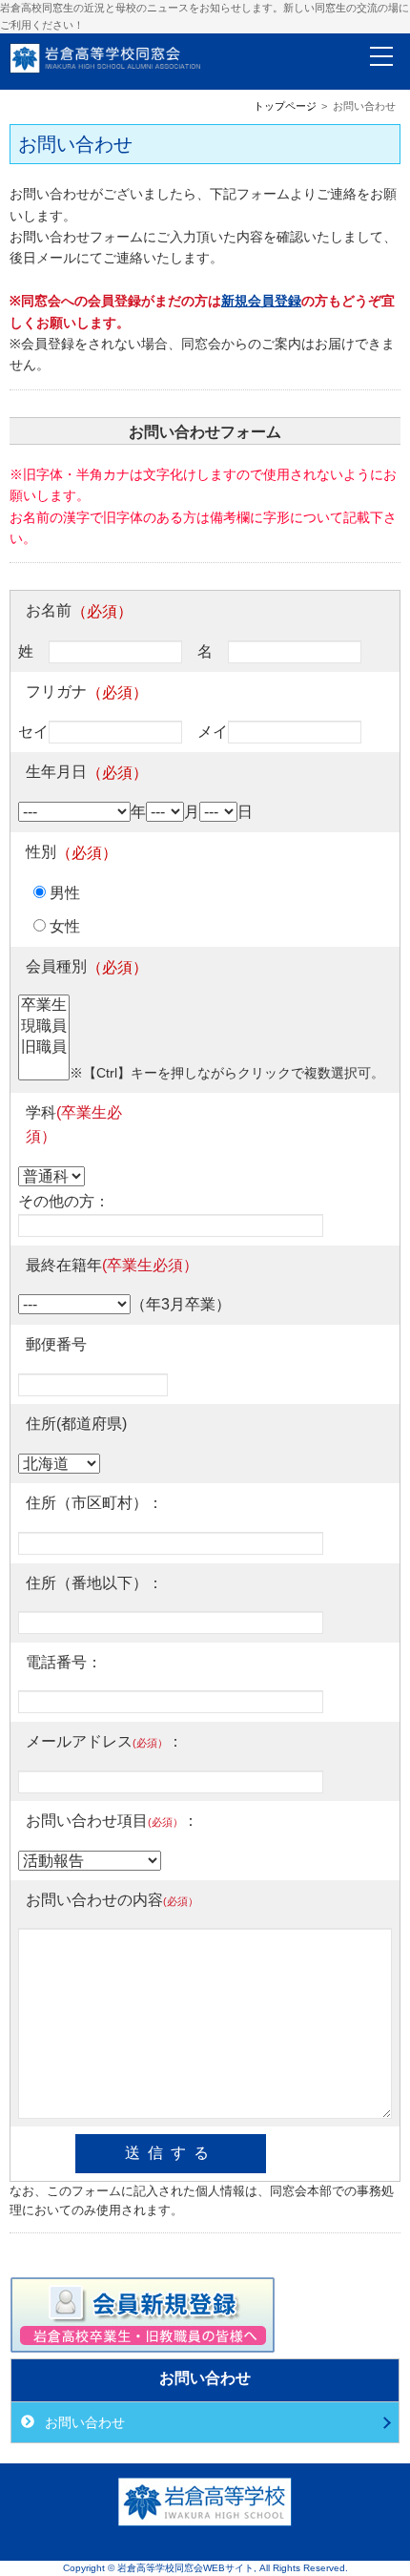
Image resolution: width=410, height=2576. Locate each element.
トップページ (285, 106)
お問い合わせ (83, 2422)
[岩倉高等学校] (205, 2523)
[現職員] (44, 1027)
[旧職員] (44, 1048)
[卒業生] (44, 1006)
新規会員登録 (261, 301)
